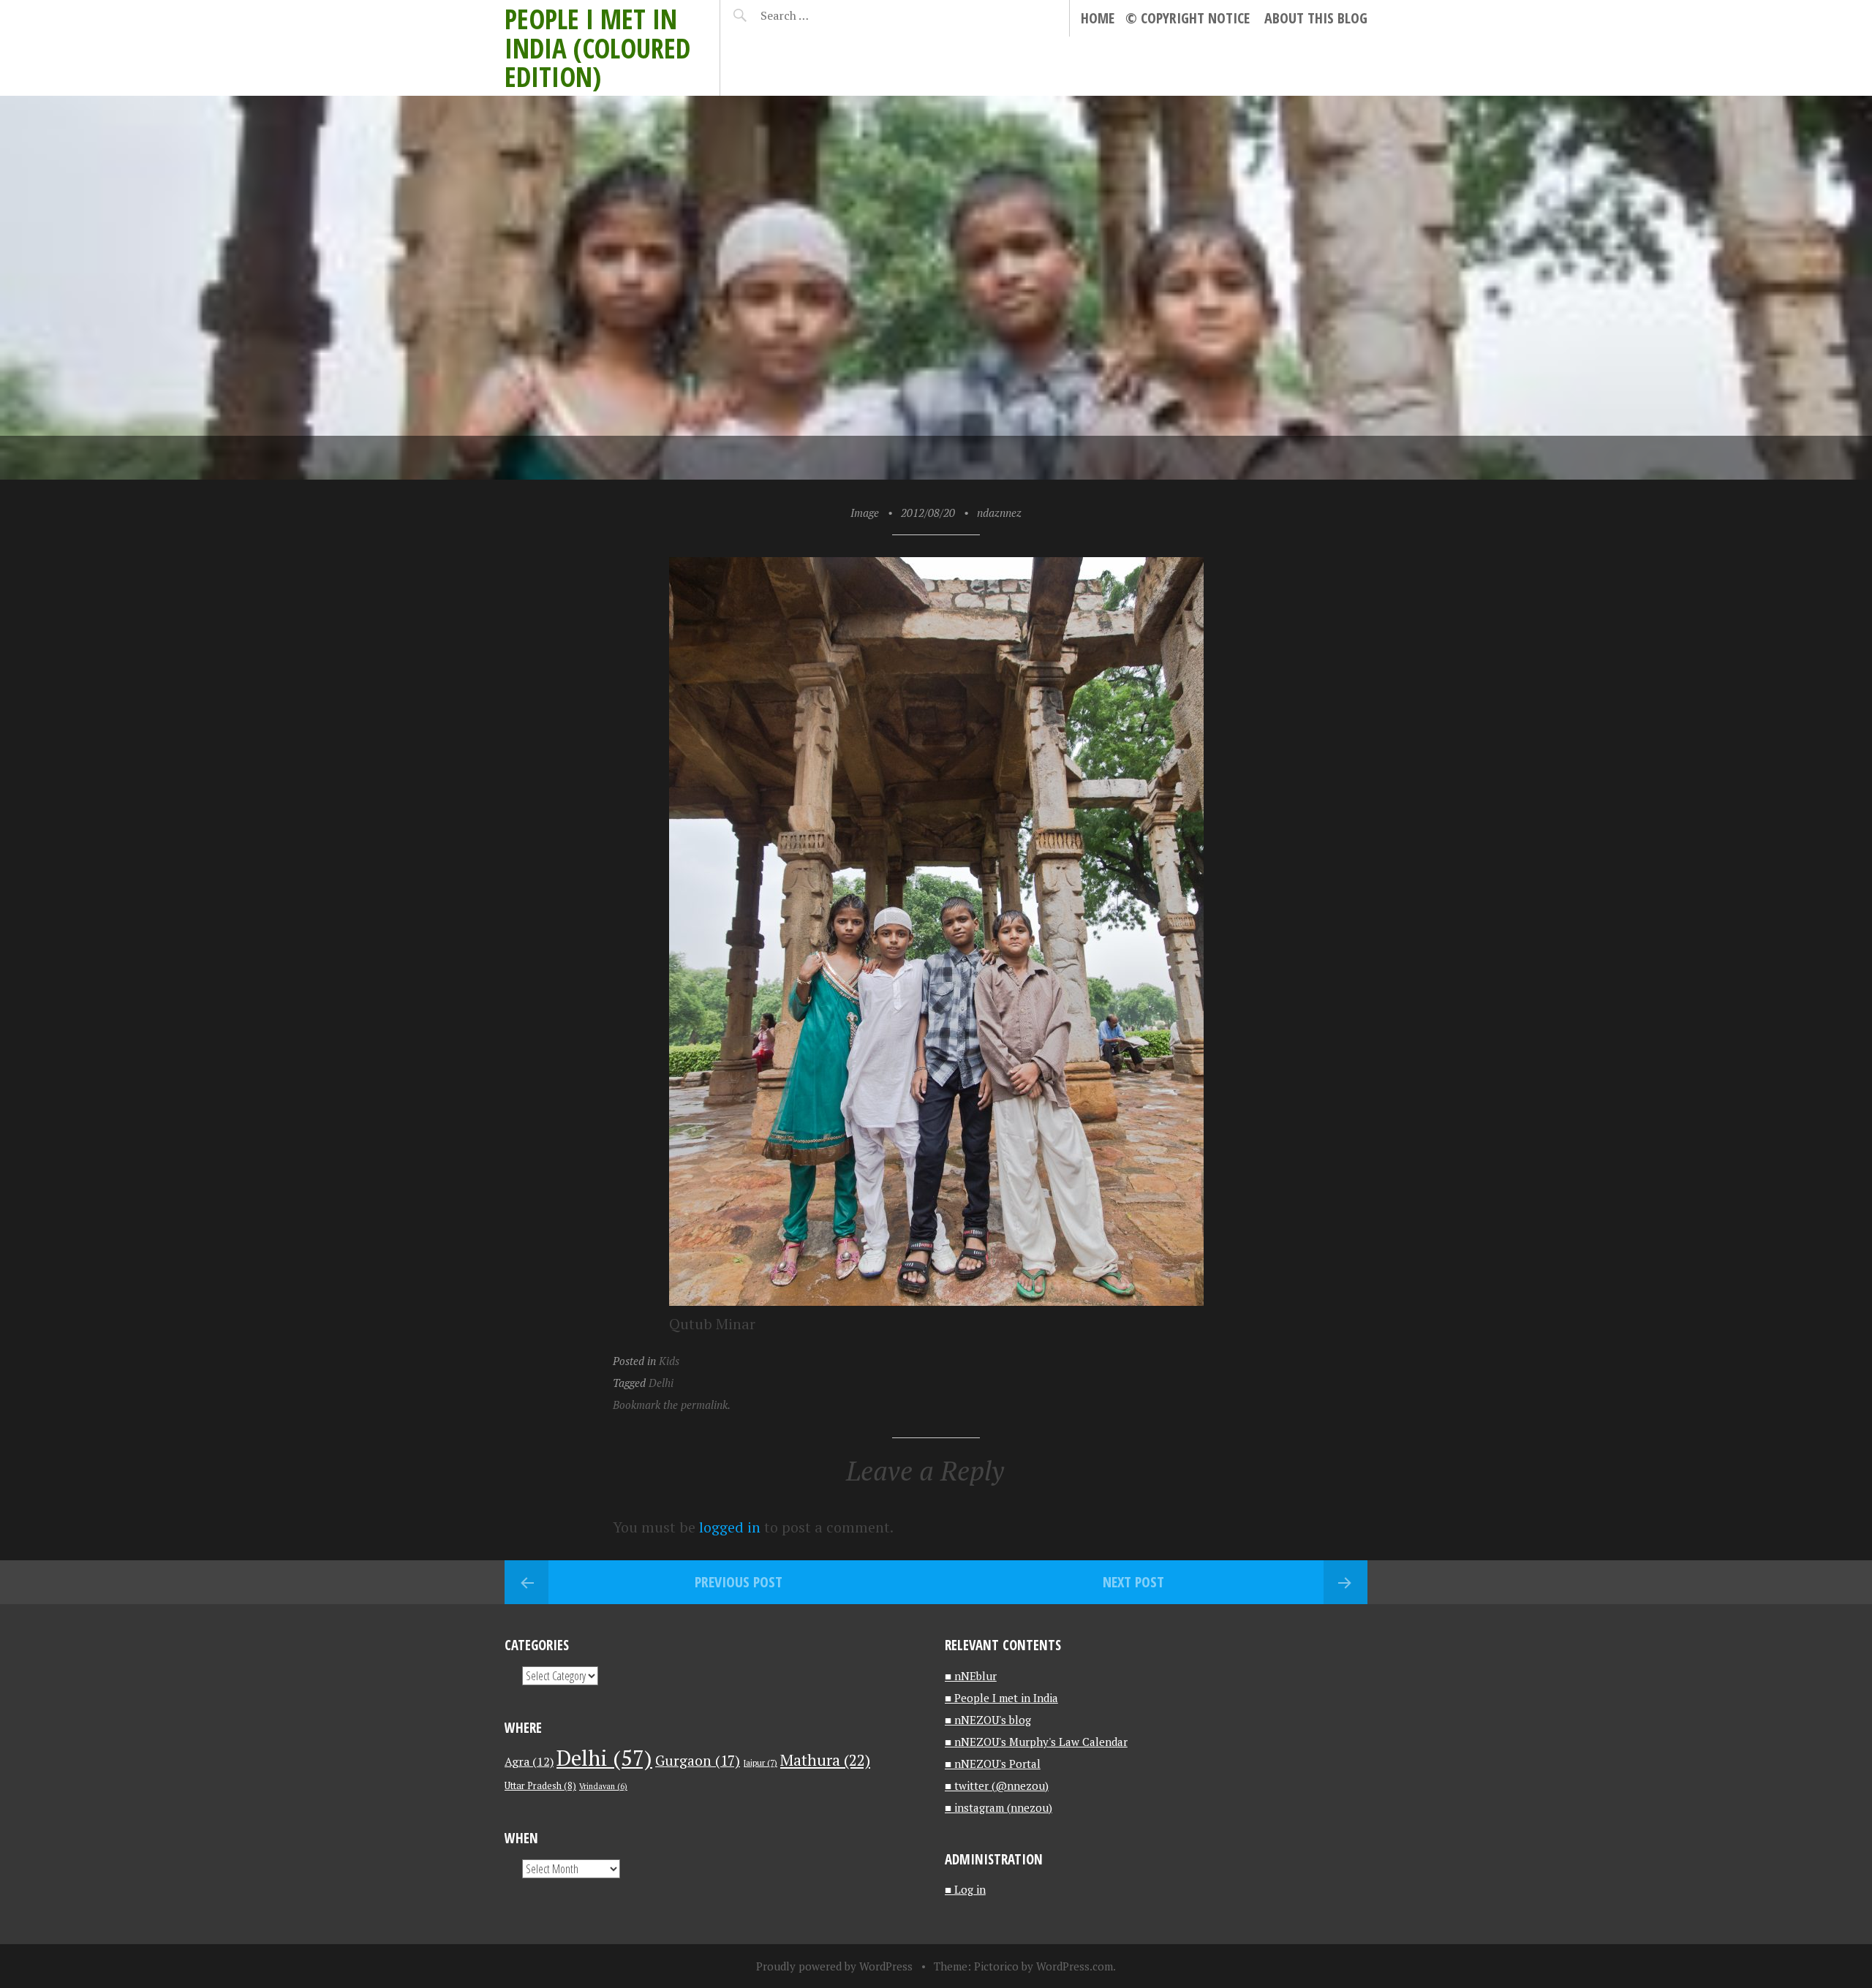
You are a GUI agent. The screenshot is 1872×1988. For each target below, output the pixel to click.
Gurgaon (698, 1760)
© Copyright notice (1188, 18)
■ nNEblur (971, 1676)
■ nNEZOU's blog (988, 1720)
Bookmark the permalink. (672, 1405)
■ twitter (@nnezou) (997, 1785)
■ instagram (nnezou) (999, 1807)
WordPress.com (1075, 1966)
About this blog (1316, 18)
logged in (730, 1527)
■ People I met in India (1001, 1698)
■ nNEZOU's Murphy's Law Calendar (1036, 1742)
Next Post (1133, 1582)
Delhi (661, 1383)
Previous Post (739, 1582)
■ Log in (965, 1889)
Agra (529, 1761)
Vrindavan (603, 1786)
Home (1098, 18)
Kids (669, 1361)
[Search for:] (821, 15)
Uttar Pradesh (540, 1786)
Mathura (825, 1760)
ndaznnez (999, 513)
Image (865, 513)
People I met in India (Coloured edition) (597, 48)
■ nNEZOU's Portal (993, 1764)
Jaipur (760, 1762)
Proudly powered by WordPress (834, 1966)
